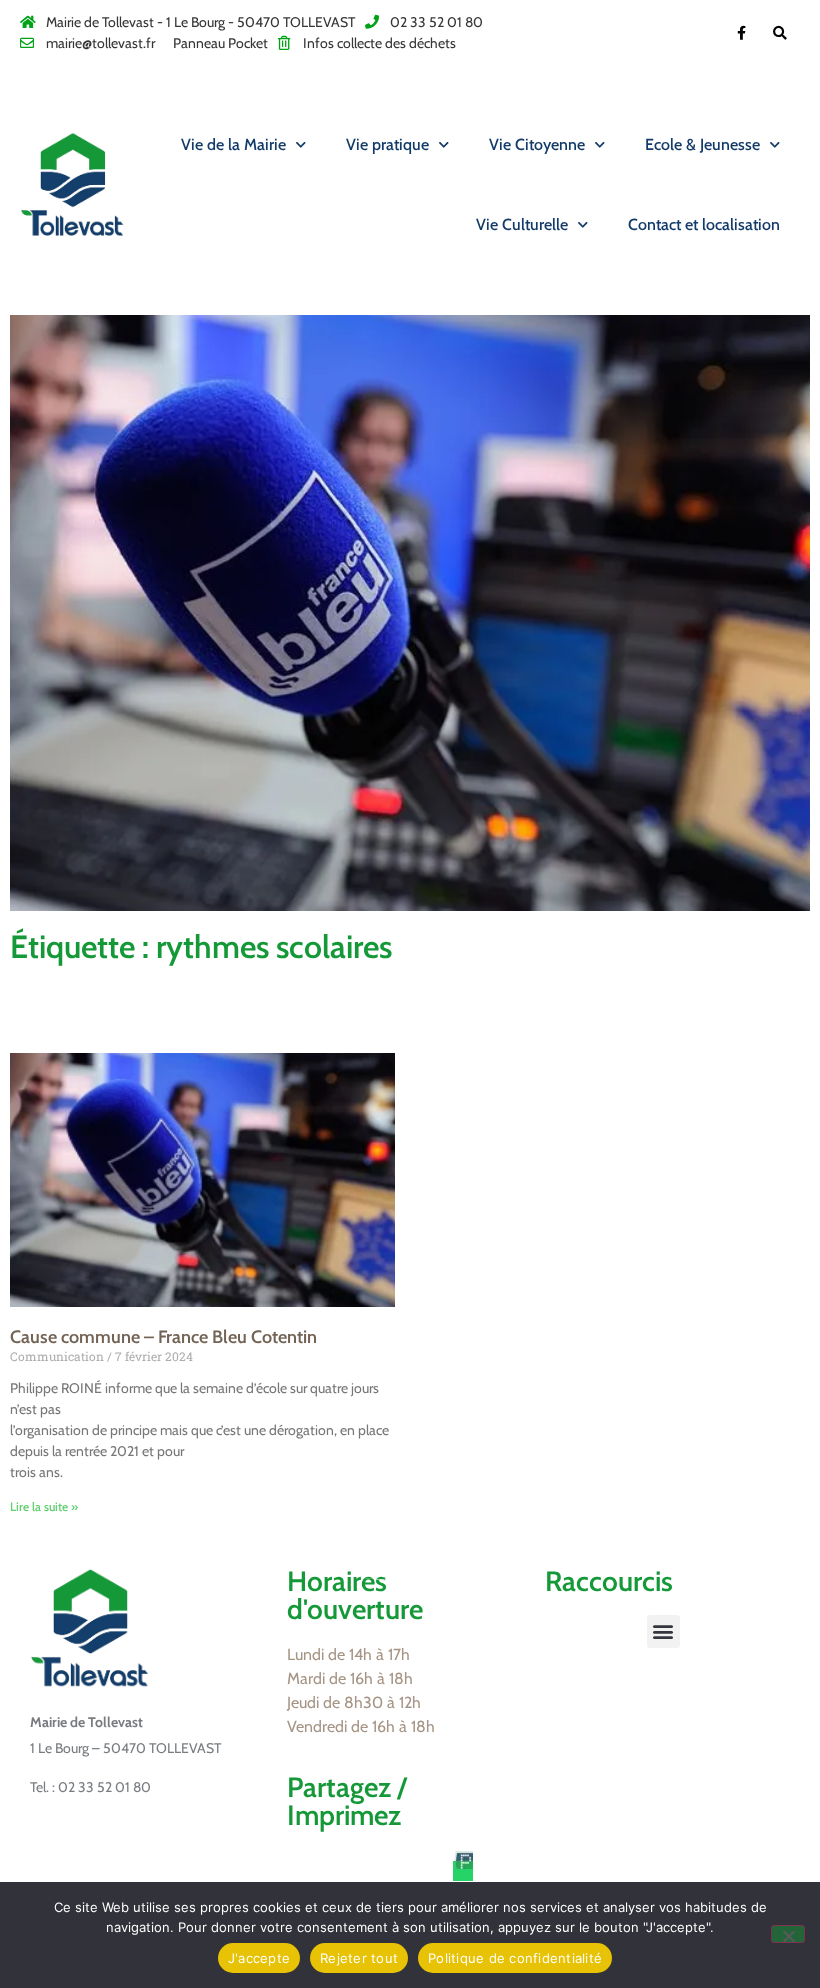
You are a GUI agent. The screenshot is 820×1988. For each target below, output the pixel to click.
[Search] (780, 32)
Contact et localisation (704, 224)
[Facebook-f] (741, 32)
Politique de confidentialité (515, 1958)
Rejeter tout (359, 1958)
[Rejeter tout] (788, 1934)
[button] (663, 1631)
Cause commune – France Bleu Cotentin (163, 1337)
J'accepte (259, 1958)
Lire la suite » (44, 1506)
